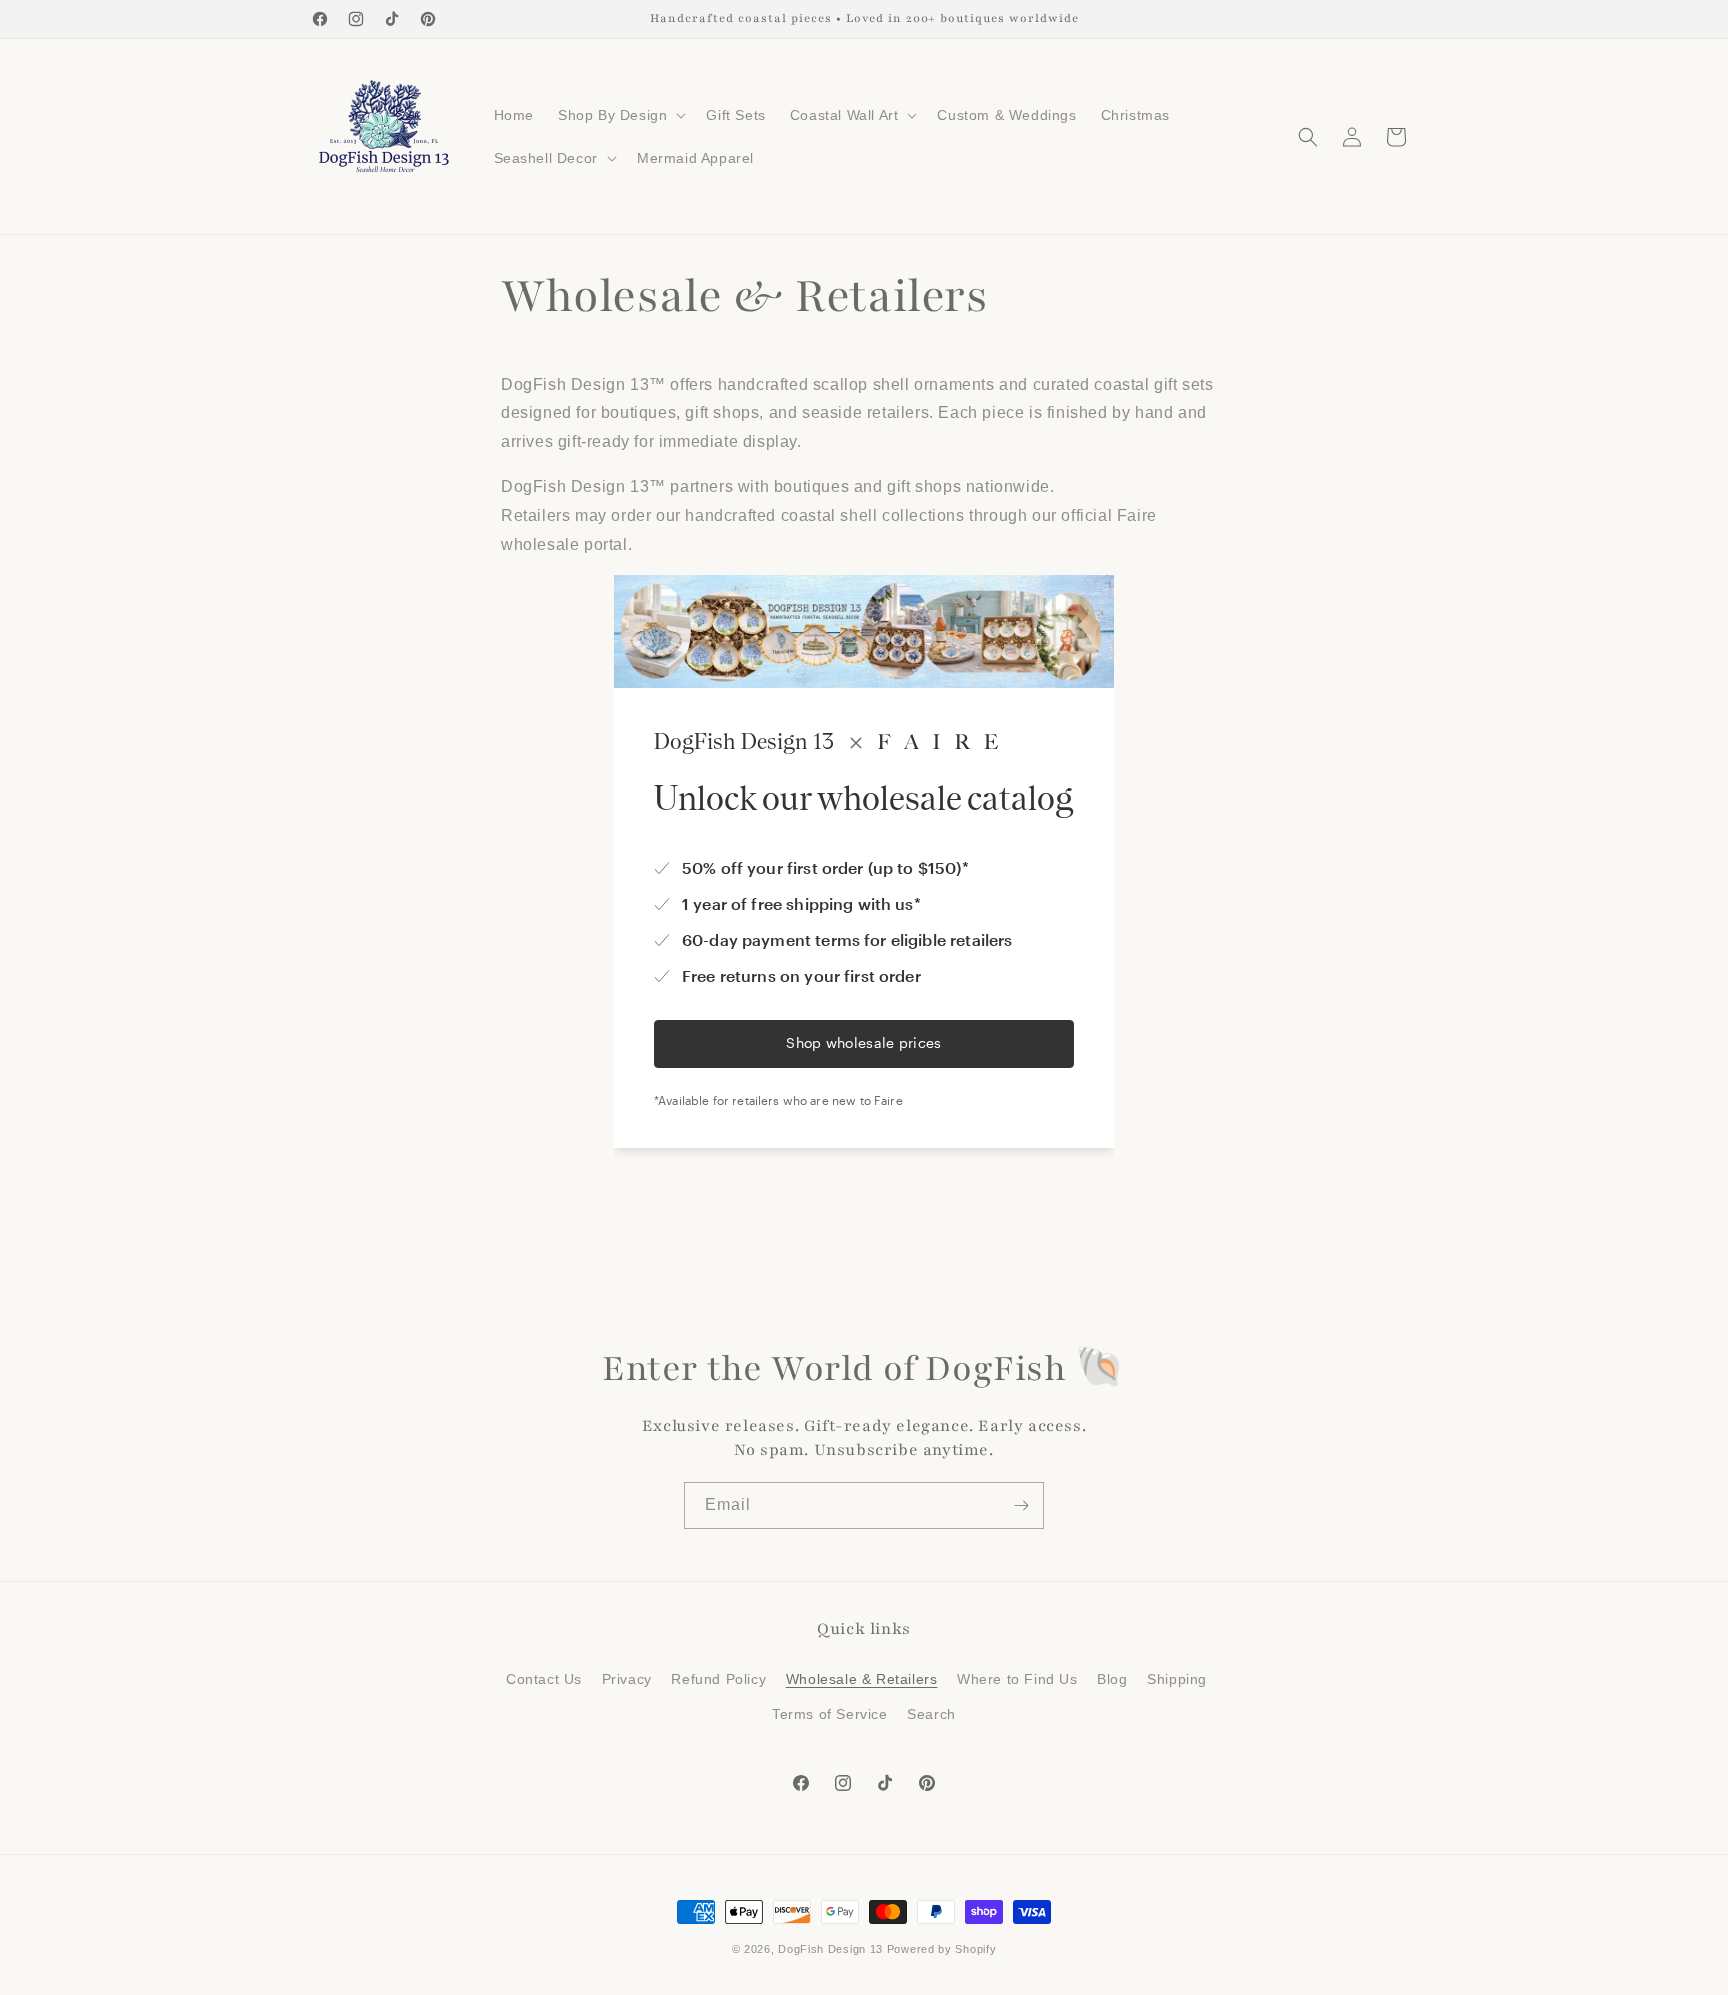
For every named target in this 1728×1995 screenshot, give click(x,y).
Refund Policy (718, 1679)
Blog (1112, 1679)
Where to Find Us (1017, 1679)
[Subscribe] (1021, 1505)
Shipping (1177, 1679)
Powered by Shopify (942, 1949)
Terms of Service (830, 1714)
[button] (620, 115)
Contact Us (544, 1679)
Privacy (627, 1679)
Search (931, 1714)
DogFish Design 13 (830, 1949)
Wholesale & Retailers (862, 1679)
